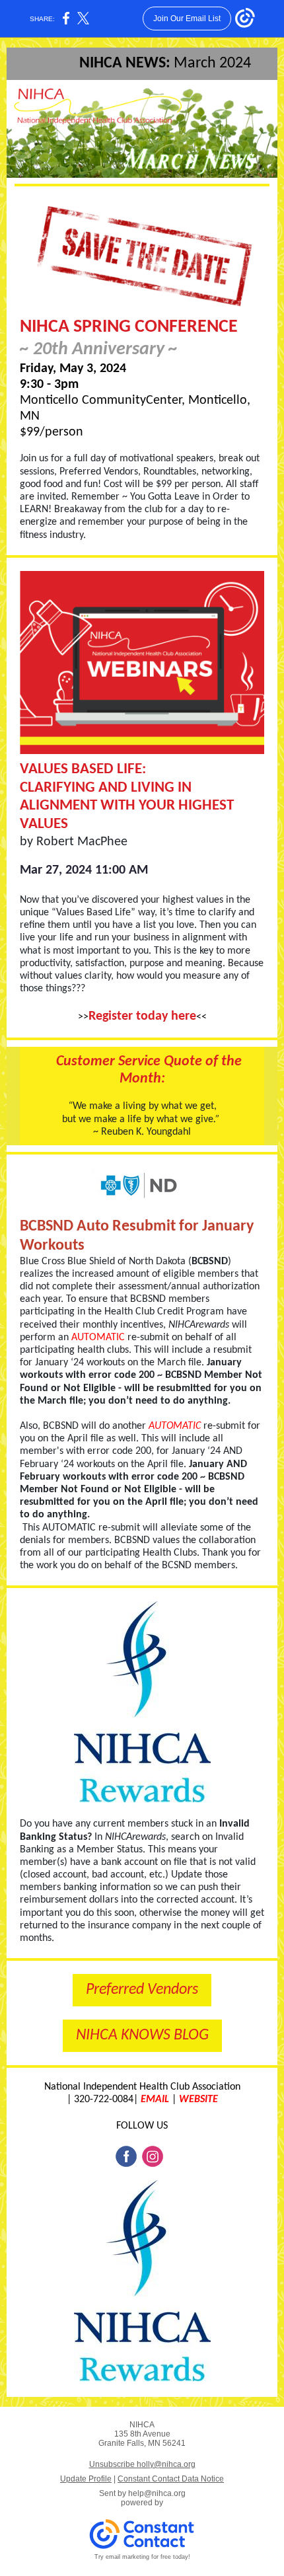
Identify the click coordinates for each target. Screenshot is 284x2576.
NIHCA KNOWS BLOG (142, 2035)
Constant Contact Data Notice (171, 2479)
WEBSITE (198, 2100)
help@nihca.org (157, 2493)
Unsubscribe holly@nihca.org (142, 2464)
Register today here (142, 1016)
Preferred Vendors (142, 1990)
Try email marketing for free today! (142, 2557)
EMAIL (155, 2100)
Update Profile (86, 2479)
